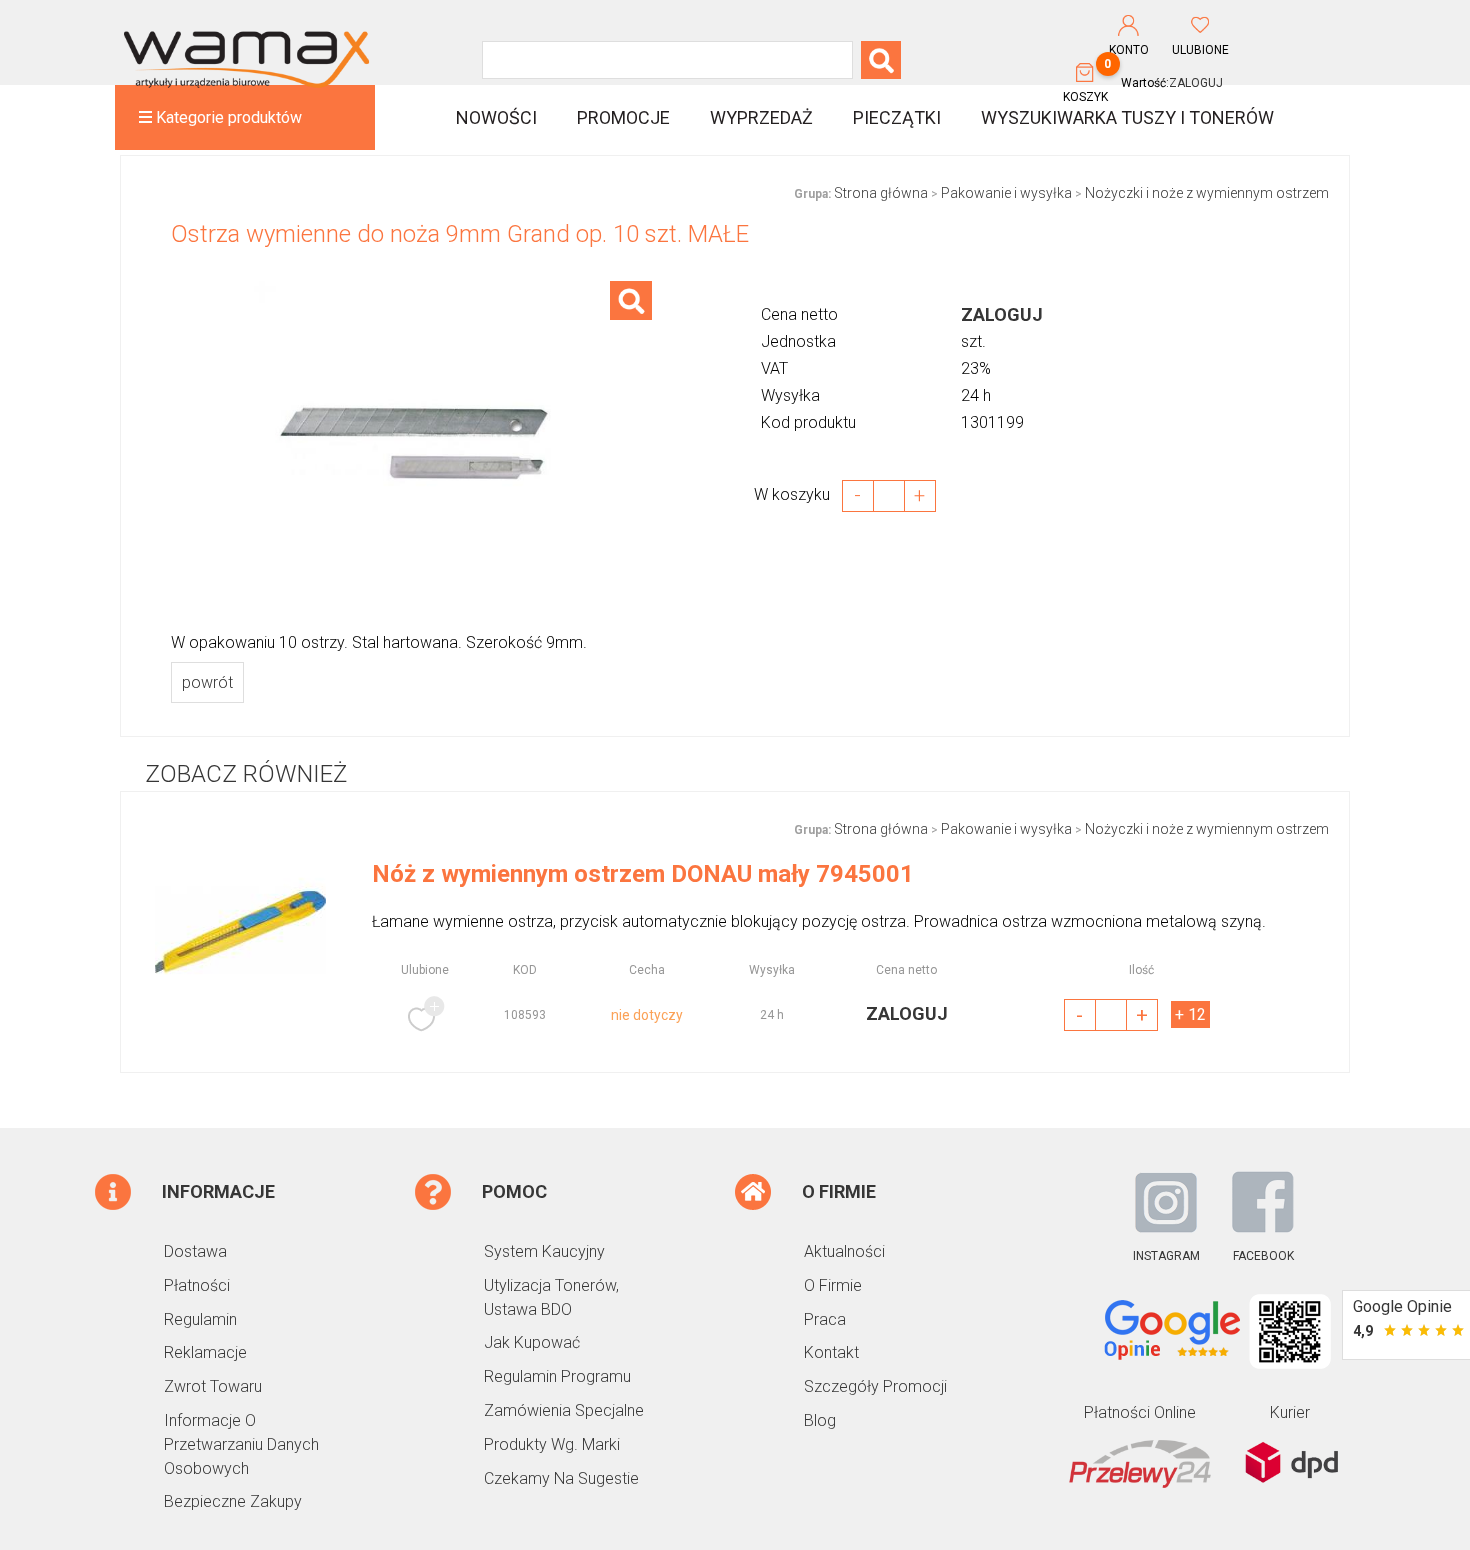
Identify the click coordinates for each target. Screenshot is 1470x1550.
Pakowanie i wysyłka (1006, 193)
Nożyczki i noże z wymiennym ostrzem (1207, 193)
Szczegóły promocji (875, 1386)
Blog (820, 1420)
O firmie (833, 1285)
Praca (825, 1319)
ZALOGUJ (1196, 83)
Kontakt (831, 1352)
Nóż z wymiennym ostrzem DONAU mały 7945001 (643, 874)
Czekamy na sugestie (561, 1478)
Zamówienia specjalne (564, 1410)
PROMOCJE (623, 117)
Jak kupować (532, 1342)
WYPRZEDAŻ (761, 117)
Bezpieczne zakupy (233, 1501)
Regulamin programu (557, 1376)
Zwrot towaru (213, 1386)
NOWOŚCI (496, 117)
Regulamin (200, 1319)
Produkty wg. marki (552, 1444)
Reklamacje (205, 1352)
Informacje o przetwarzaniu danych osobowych (241, 1444)
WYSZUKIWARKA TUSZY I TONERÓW (1127, 117)
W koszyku (798, 494)
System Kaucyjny (544, 1251)
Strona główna (881, 193)
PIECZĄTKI (897, 117)
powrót (207, 682)
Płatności (197, 1285)
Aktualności (844, 1251)
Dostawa (195, 1251)
